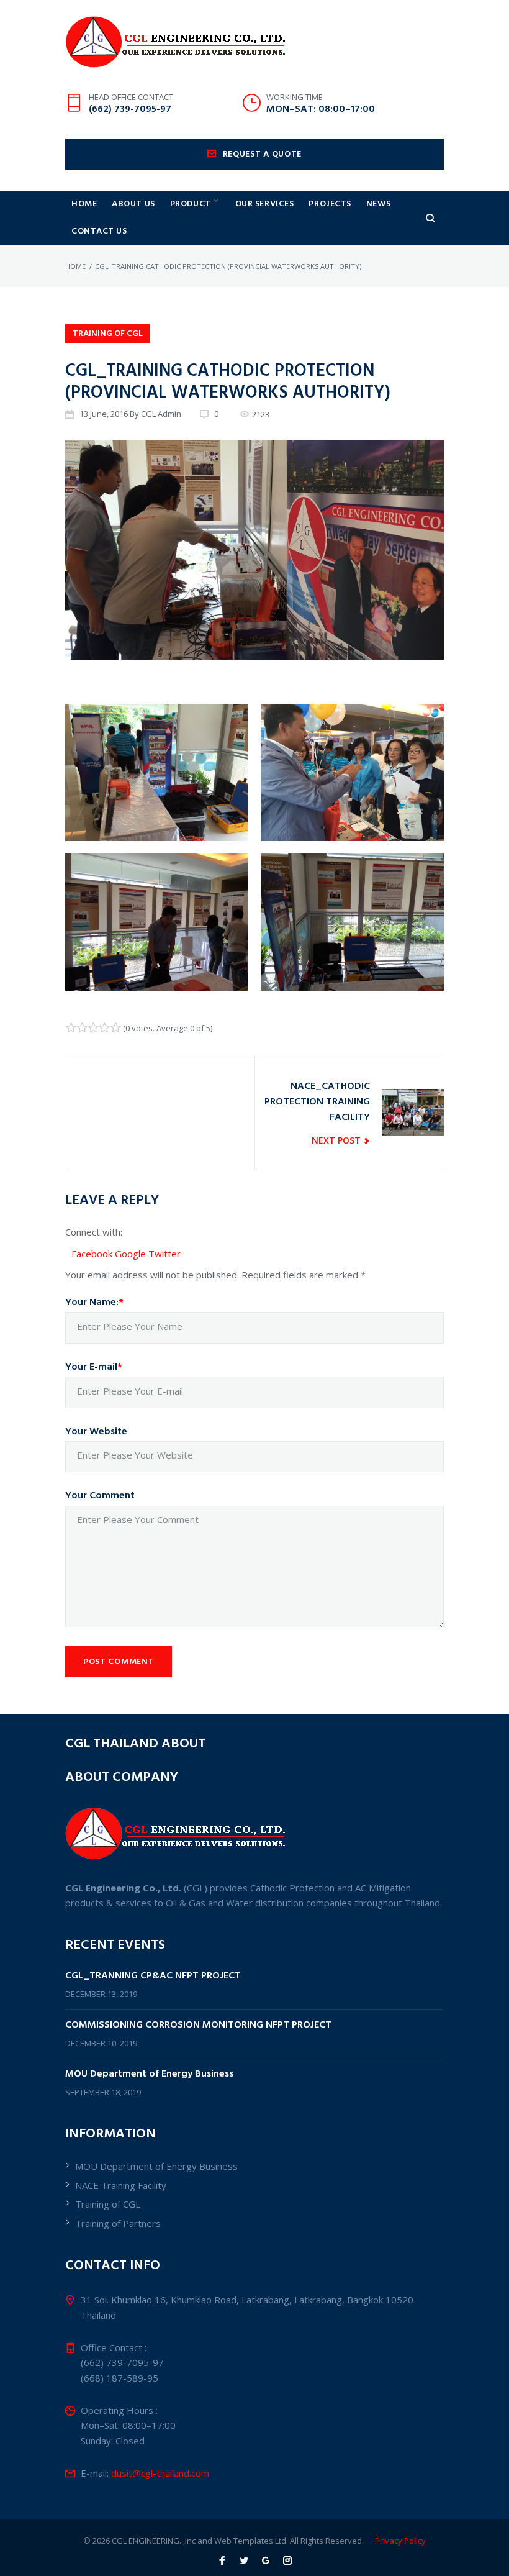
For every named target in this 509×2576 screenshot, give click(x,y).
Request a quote (263, 154)
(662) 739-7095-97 (130, 109)
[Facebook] (222, 2561)
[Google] (266, 2561)
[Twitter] (244, 2561)
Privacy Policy (400, 2541)
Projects (330, 204)
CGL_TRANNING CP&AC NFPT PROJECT (153, 1976)
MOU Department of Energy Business (149, 2074)
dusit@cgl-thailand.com (160, 2473)
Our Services (265, 204)
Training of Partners (118, 2223)
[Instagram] (287, 2561)
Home (84, 204)
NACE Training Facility (121, 2185)
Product (191, 204)
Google (132, 1254)
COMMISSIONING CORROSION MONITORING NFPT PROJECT (198, 2025)
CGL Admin (161, 414)
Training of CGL (108, 334)
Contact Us (99, 231)
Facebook (93, 1254)
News (378, 204)
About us (133, 204)
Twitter (164, 1254)
